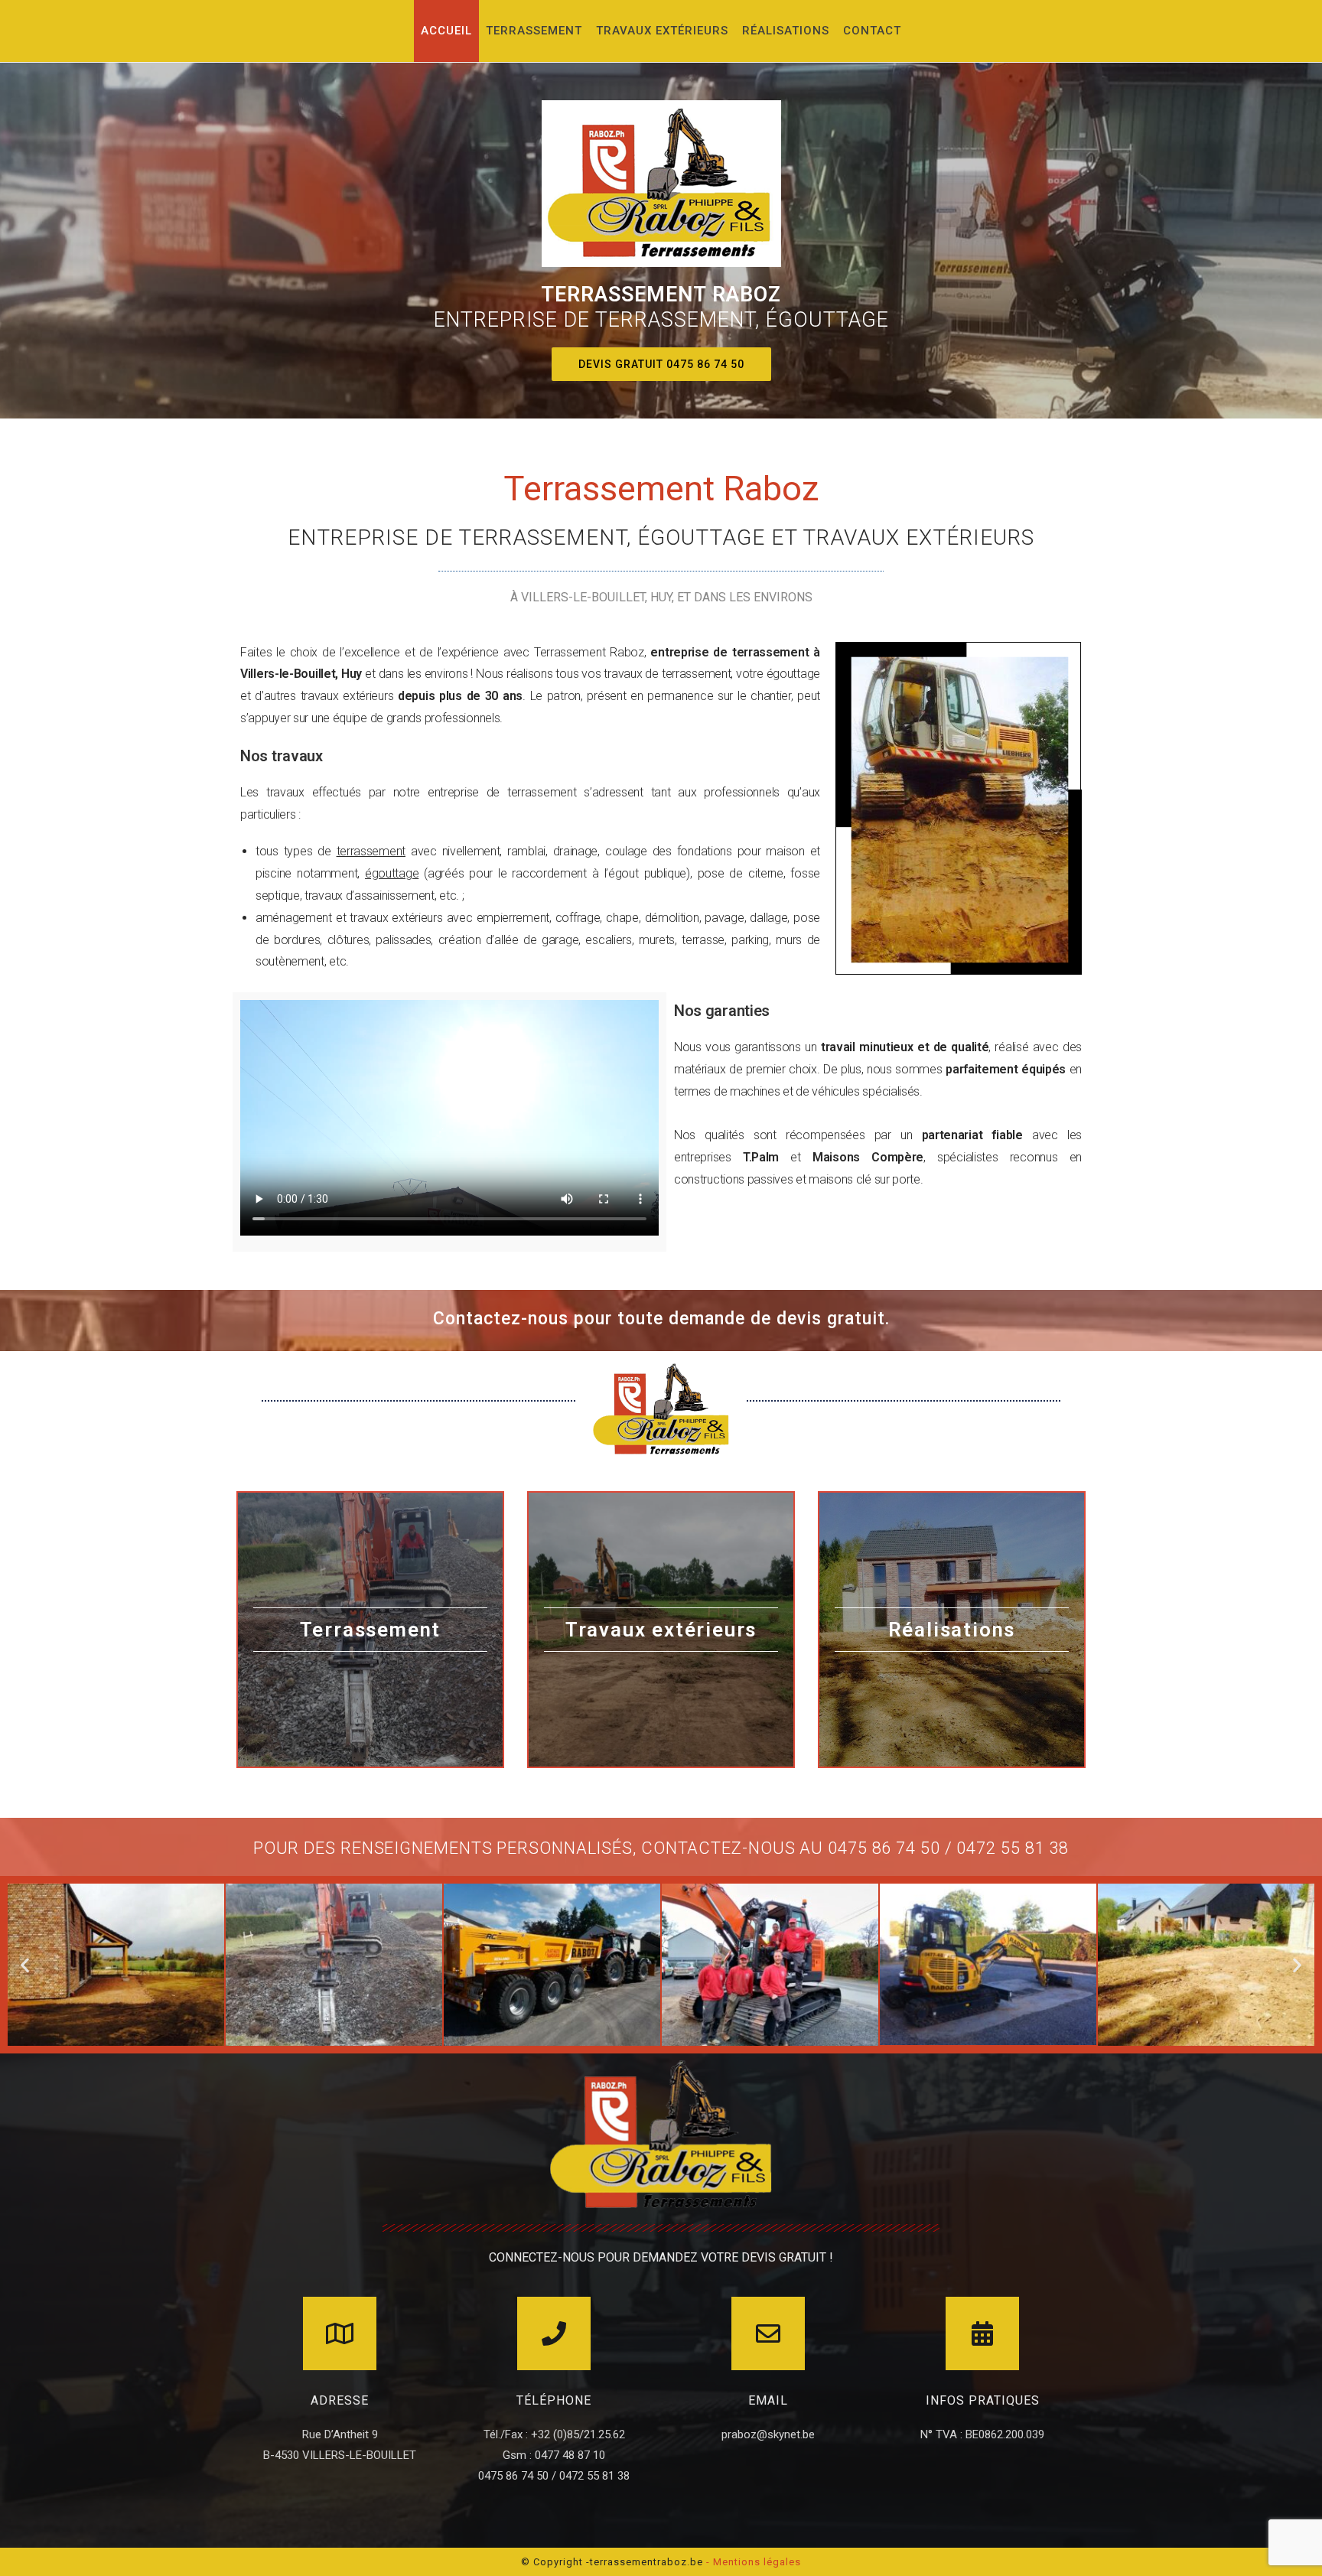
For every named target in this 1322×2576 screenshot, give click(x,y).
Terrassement (371, 1630)
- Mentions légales (754, 2562)
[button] (661, 364)
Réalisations (952, 1630)
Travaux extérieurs (661, 1630)
